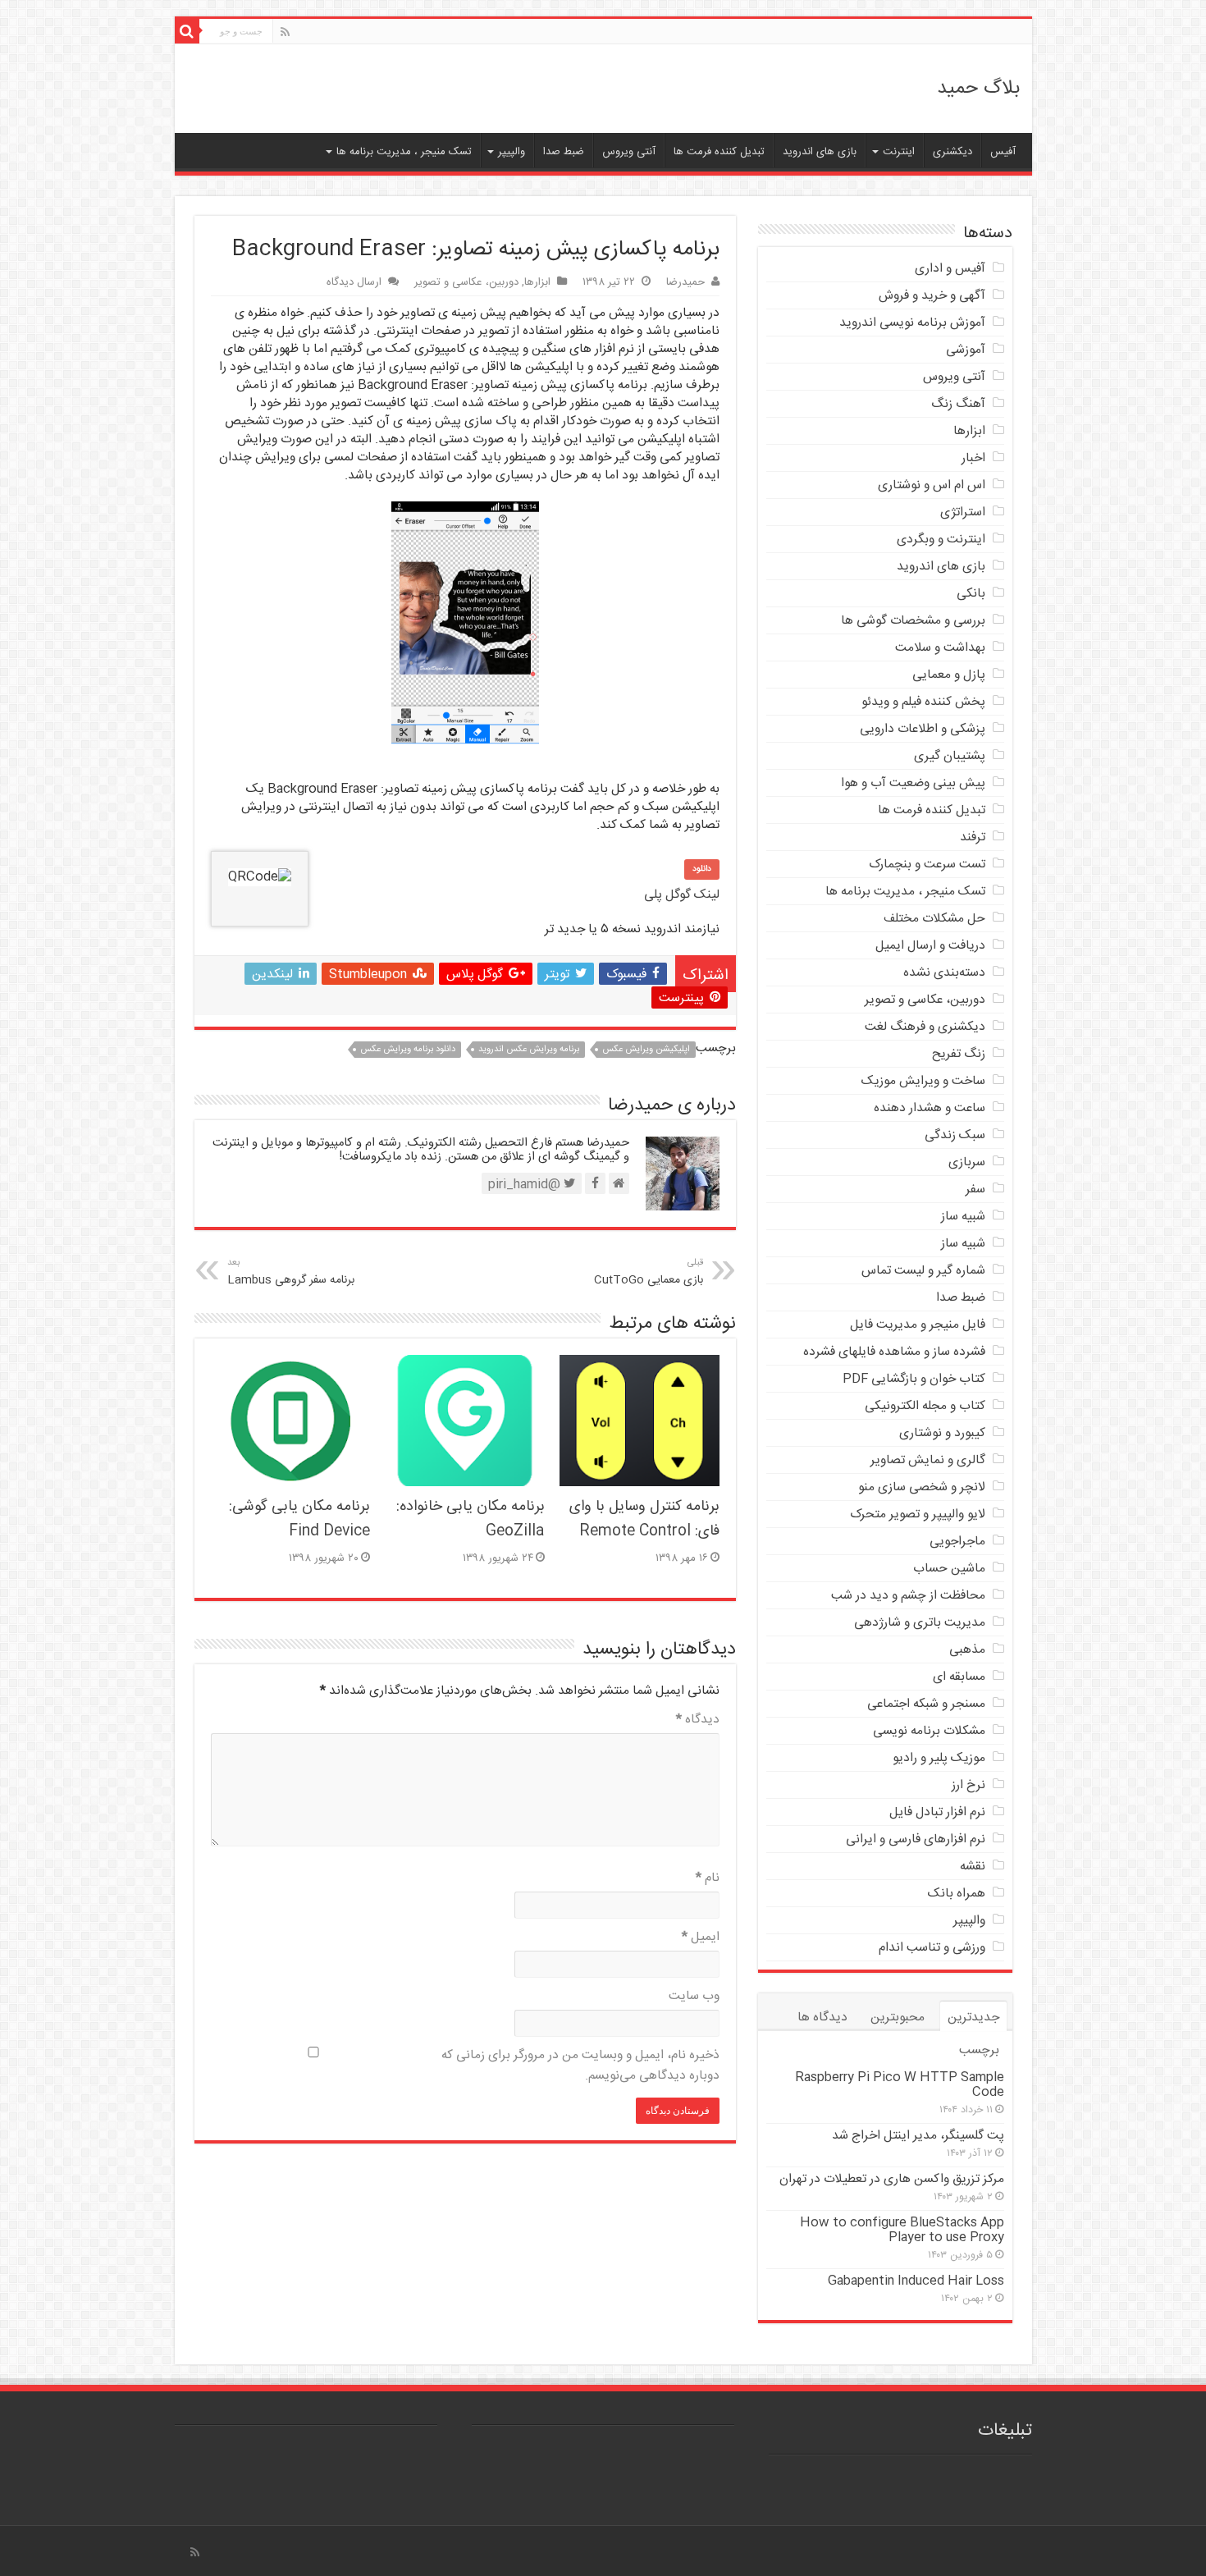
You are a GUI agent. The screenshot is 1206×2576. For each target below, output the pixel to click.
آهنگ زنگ (958, 404)
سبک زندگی (955, 1135)
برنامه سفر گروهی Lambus (291, 1272)
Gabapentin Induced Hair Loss (916, 2281)
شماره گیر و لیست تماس (923, 1271)
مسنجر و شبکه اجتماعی (926, 1704)
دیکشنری (952, 152)
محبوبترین (898, 2018)
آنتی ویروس (629, 152)
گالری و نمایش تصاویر (928, 1460)
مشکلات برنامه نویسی (929, 1731)
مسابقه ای (959, 1677)
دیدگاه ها (822, 2018)
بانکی (971, 594)
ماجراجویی (957, 1542)
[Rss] (285, 33)
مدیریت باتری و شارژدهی (920, 1623)
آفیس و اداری (950, 269)
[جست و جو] (187, 31)
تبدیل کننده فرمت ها (719, 152)
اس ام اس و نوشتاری (932, 485)
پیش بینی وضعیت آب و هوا (913, 783)
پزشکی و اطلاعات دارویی (923, 729)
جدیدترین (973, 2018)
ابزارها (537, 282)
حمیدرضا (685, 282)
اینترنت (899, 152)
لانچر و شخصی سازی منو (922, 1487)
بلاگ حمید (978, 89)
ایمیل (701, 1937)
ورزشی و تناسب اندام (932, 1948)
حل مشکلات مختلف (934, 919)
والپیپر (512, 152)
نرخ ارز (968, 1785)
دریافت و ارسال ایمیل (930, 946)
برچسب (979, 2050)
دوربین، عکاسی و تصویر (466, 282)
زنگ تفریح (959, 1054)
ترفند (973, 837)
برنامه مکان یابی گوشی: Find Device (299, 1519)
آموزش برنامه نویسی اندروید (912, 323)
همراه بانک (957, 1894)
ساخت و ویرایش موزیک (923, 1081)
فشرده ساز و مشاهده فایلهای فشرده (894, 1352)
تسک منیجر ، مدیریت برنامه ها (404, 152)
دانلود (702, 869)
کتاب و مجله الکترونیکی (925, 1406)
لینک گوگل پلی (682, 895)
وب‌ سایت (694, 1996)
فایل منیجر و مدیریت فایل (918, 1325)
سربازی (967, 1162)
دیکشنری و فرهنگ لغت (925, 1027)
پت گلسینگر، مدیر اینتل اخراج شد (918, 2136)
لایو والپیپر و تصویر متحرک (918, 1514)
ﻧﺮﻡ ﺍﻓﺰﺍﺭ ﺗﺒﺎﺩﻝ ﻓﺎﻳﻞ (937, 1812)
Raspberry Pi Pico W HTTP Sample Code (900, 2085)
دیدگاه (698, 1720)
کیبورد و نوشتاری (942, 1433)
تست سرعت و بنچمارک (927, 865)
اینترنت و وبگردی (941, 540)
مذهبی (967, 1650)
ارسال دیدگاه (354, 282)
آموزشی (966, 350)
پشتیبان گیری (950, 756)
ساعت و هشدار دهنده (930, 1108)
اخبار (973, 458)
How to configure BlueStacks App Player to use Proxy (902, 2230)
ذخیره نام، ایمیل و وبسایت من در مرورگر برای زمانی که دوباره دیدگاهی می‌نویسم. (580, 2066)
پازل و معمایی (949, 675)
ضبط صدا (564, 152)
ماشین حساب (949, 1569)
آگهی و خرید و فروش (932, 296)
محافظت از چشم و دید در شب (908, 1596)
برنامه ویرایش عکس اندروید (529, 1050)
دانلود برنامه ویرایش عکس (408, 1050)
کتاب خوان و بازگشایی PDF (914, 1379)
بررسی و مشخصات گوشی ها (913, 621)
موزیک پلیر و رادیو (939, 1758)
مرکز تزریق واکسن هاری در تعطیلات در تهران (892, 2179)
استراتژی (963, 512)
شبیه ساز (963, 1217)
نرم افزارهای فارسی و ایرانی (916, 1839)
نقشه (973, 1867)
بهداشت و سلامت (940, 648)
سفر (975, 1190)
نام (708, 1878)
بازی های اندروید (820, 152)
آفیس (1003, 152)
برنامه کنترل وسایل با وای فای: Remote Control (644, 1519)
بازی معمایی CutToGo (649, 1272)
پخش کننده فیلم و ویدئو (923, 702)
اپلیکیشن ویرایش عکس (646, 1050)
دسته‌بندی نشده (944, 973)
